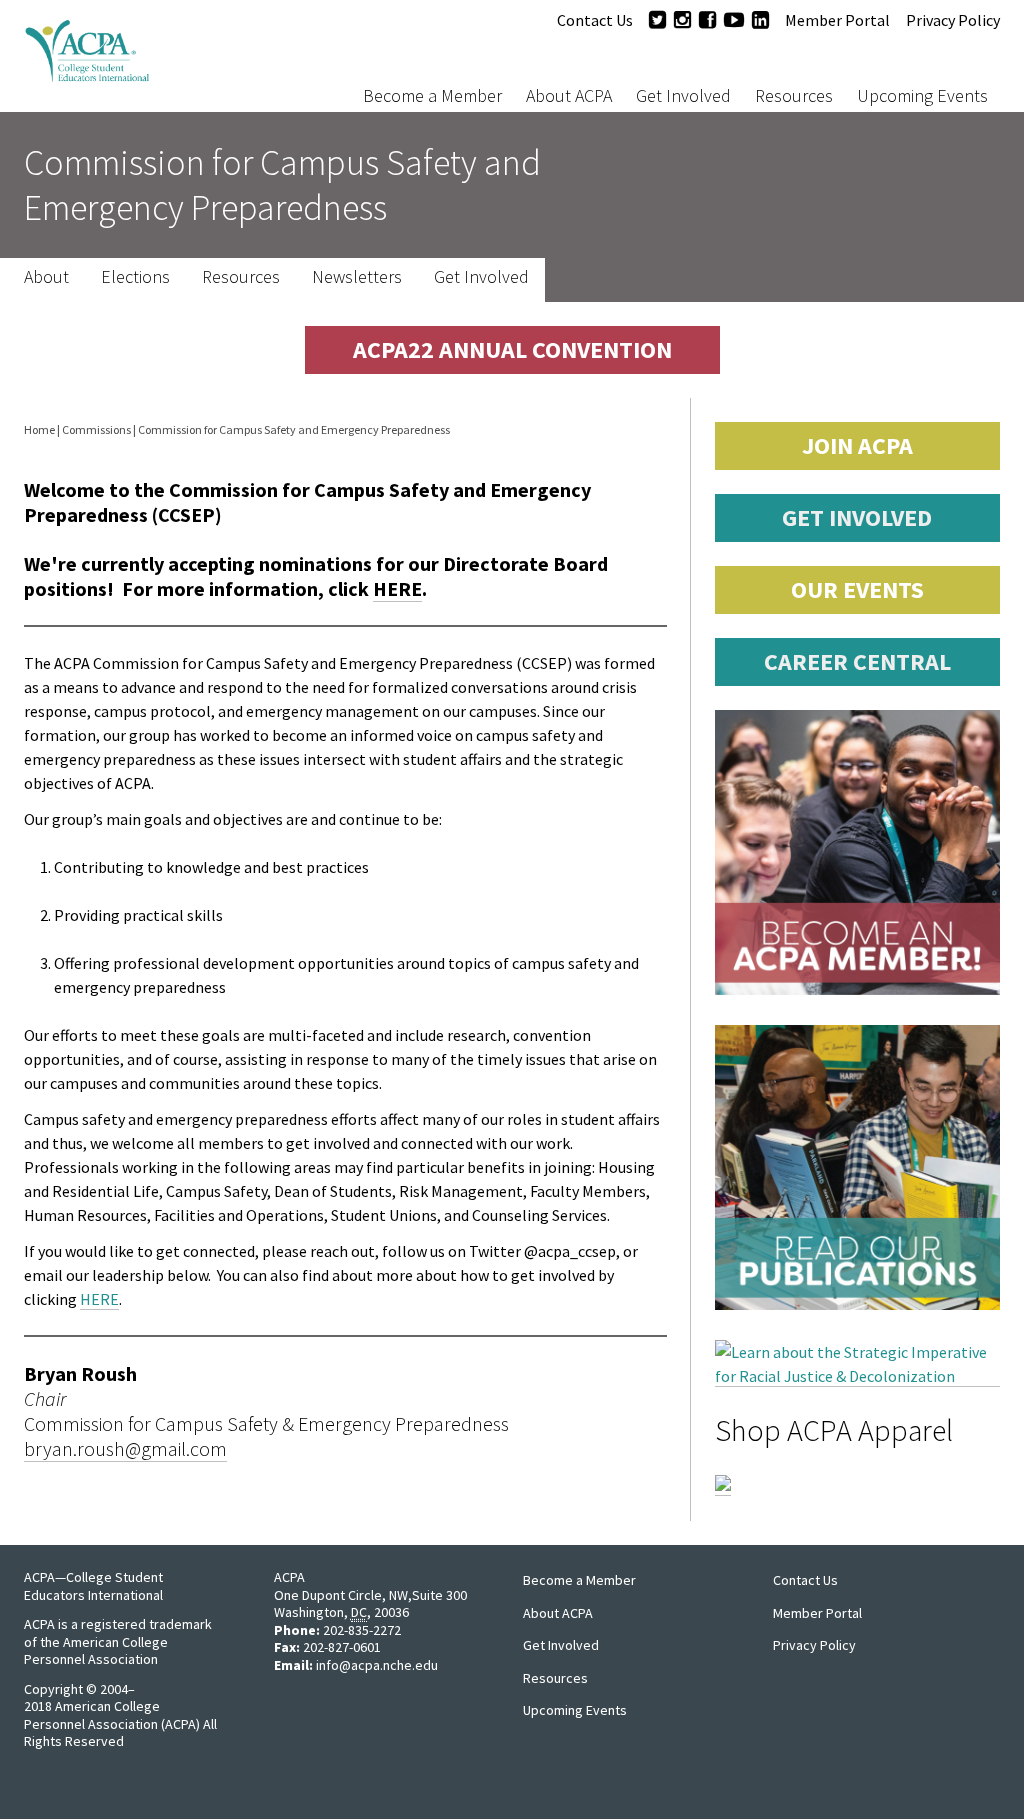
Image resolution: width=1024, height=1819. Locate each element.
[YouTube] (734, 19)
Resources (794, 95)
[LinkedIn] (760, 19)
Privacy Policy (953, 20)
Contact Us (595, 20)
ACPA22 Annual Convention (512, 349)
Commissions (96, 429)
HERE (397, 588)
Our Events (857, 589)
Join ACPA (857, 445)
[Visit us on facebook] (707, 19)
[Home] (149, 56)
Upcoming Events (922, 95)
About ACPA (569, 95)
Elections (135, 277)
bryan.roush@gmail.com (125, 1448)
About (46, 277)
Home (39, 429)
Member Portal (837, 20)
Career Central (857, 661)
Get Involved (683, 95)
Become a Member (432, 95)
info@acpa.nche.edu (377, 1665)
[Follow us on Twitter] (657, 19)
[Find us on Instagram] (682, 19)
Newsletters (357, 277)
